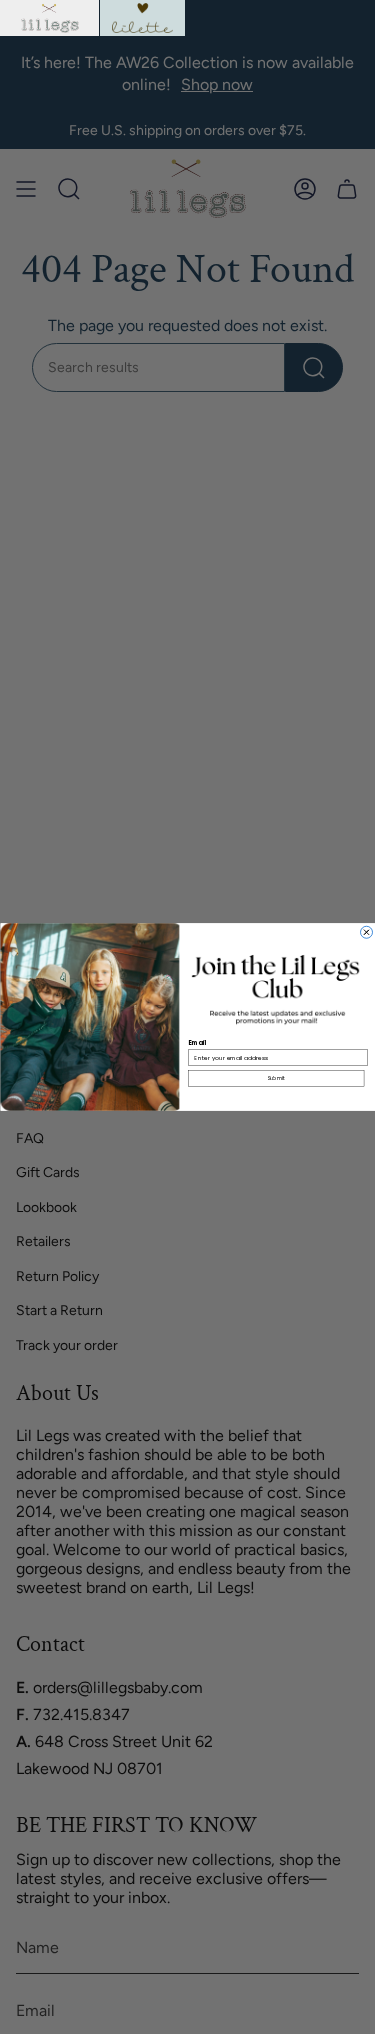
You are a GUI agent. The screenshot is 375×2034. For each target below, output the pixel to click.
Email (197, 1042)
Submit (275, 1079)
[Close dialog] (366, 932)
